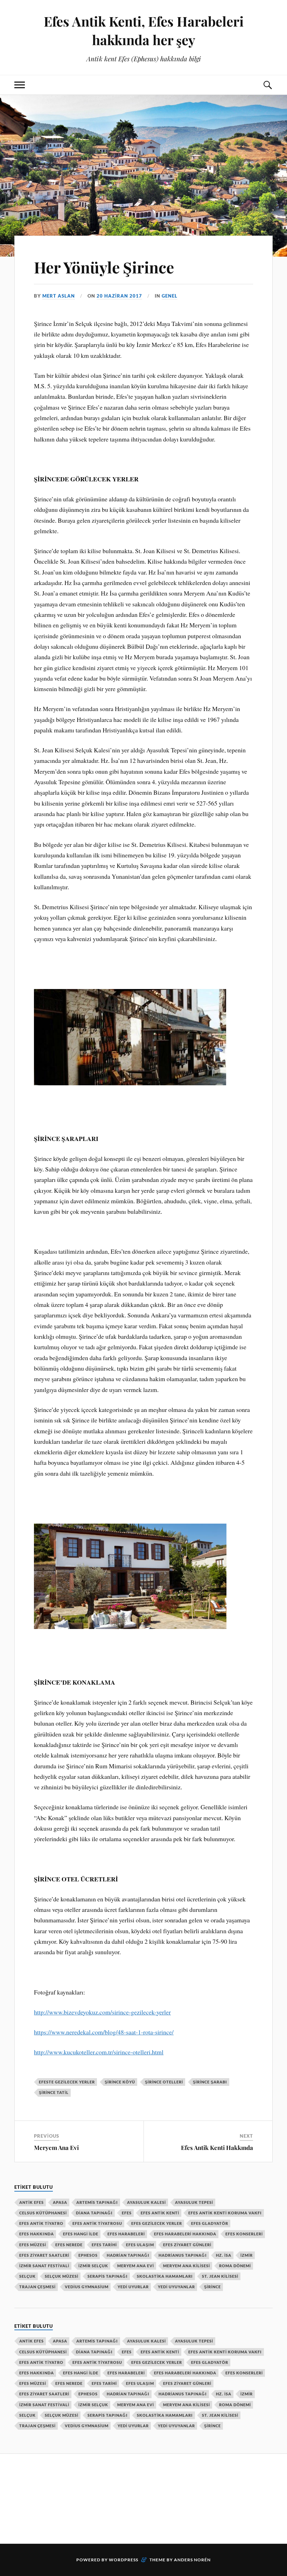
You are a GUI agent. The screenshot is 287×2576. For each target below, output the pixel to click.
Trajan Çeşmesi (37, 2287)
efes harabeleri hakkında (185, 2234)
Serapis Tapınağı (108, 2276)
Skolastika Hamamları (165, 2276)
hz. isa (224, 2255)
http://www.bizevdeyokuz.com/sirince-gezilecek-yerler (102, 2012)
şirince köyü (120, 2082)
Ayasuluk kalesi (146, 2202)
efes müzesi (33, 2245)
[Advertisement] (142, 2498)
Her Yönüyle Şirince (104, 267)
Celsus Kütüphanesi (43, 2213)
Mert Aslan (59, 296)
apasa (60, 2202)
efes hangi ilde (81, 2234)
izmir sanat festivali (44, 2266)
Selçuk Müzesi (62, 2276)
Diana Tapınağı (94, 2213)
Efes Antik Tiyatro (41, 2223)
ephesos (88, 2255)
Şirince (212, 2287)
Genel (170, 296)
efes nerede (69, 2245)
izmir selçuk (93, 2266)
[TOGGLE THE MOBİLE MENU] (20, 85)
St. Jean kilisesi (220, 2276)
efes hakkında (37, 2234)
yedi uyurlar (133, 2287)
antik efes (31, 2202)
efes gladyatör (210, 2223)
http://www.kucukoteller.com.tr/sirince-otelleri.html (99, 2052)
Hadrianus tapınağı (183, 2255)
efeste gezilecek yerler (67, 2082)
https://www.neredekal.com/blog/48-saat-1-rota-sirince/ (104, 2032)
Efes (127, 2213)
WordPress (124, 2560)
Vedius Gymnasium (87, 2287)
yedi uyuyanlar (176, 2287)
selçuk (27, 2276)
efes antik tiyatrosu (97, 2223)
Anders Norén (192, 2560)
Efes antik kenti (160, 2213)
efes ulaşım (140, 2245)
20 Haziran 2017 (119, 296)
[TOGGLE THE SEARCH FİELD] (267, 85)
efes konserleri (244, 2234)
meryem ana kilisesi (187, 2266)
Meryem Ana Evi (56, 2147)
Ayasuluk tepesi (194, 2202)
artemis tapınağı (97, 2202)
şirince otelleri (164, 2082)
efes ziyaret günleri (187, 2245)
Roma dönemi (235, 2266)
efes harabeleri (126, 2234)
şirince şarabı (210, 2082)
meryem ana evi (136, 2266)
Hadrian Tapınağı (128, 2255)
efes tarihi (104, 2245)
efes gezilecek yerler (157, 2223)
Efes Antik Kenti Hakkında (217, 2147)
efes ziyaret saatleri (44, 2255)
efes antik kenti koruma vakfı (225, 2213)
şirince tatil (54, 2092)
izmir (247, 2255)
